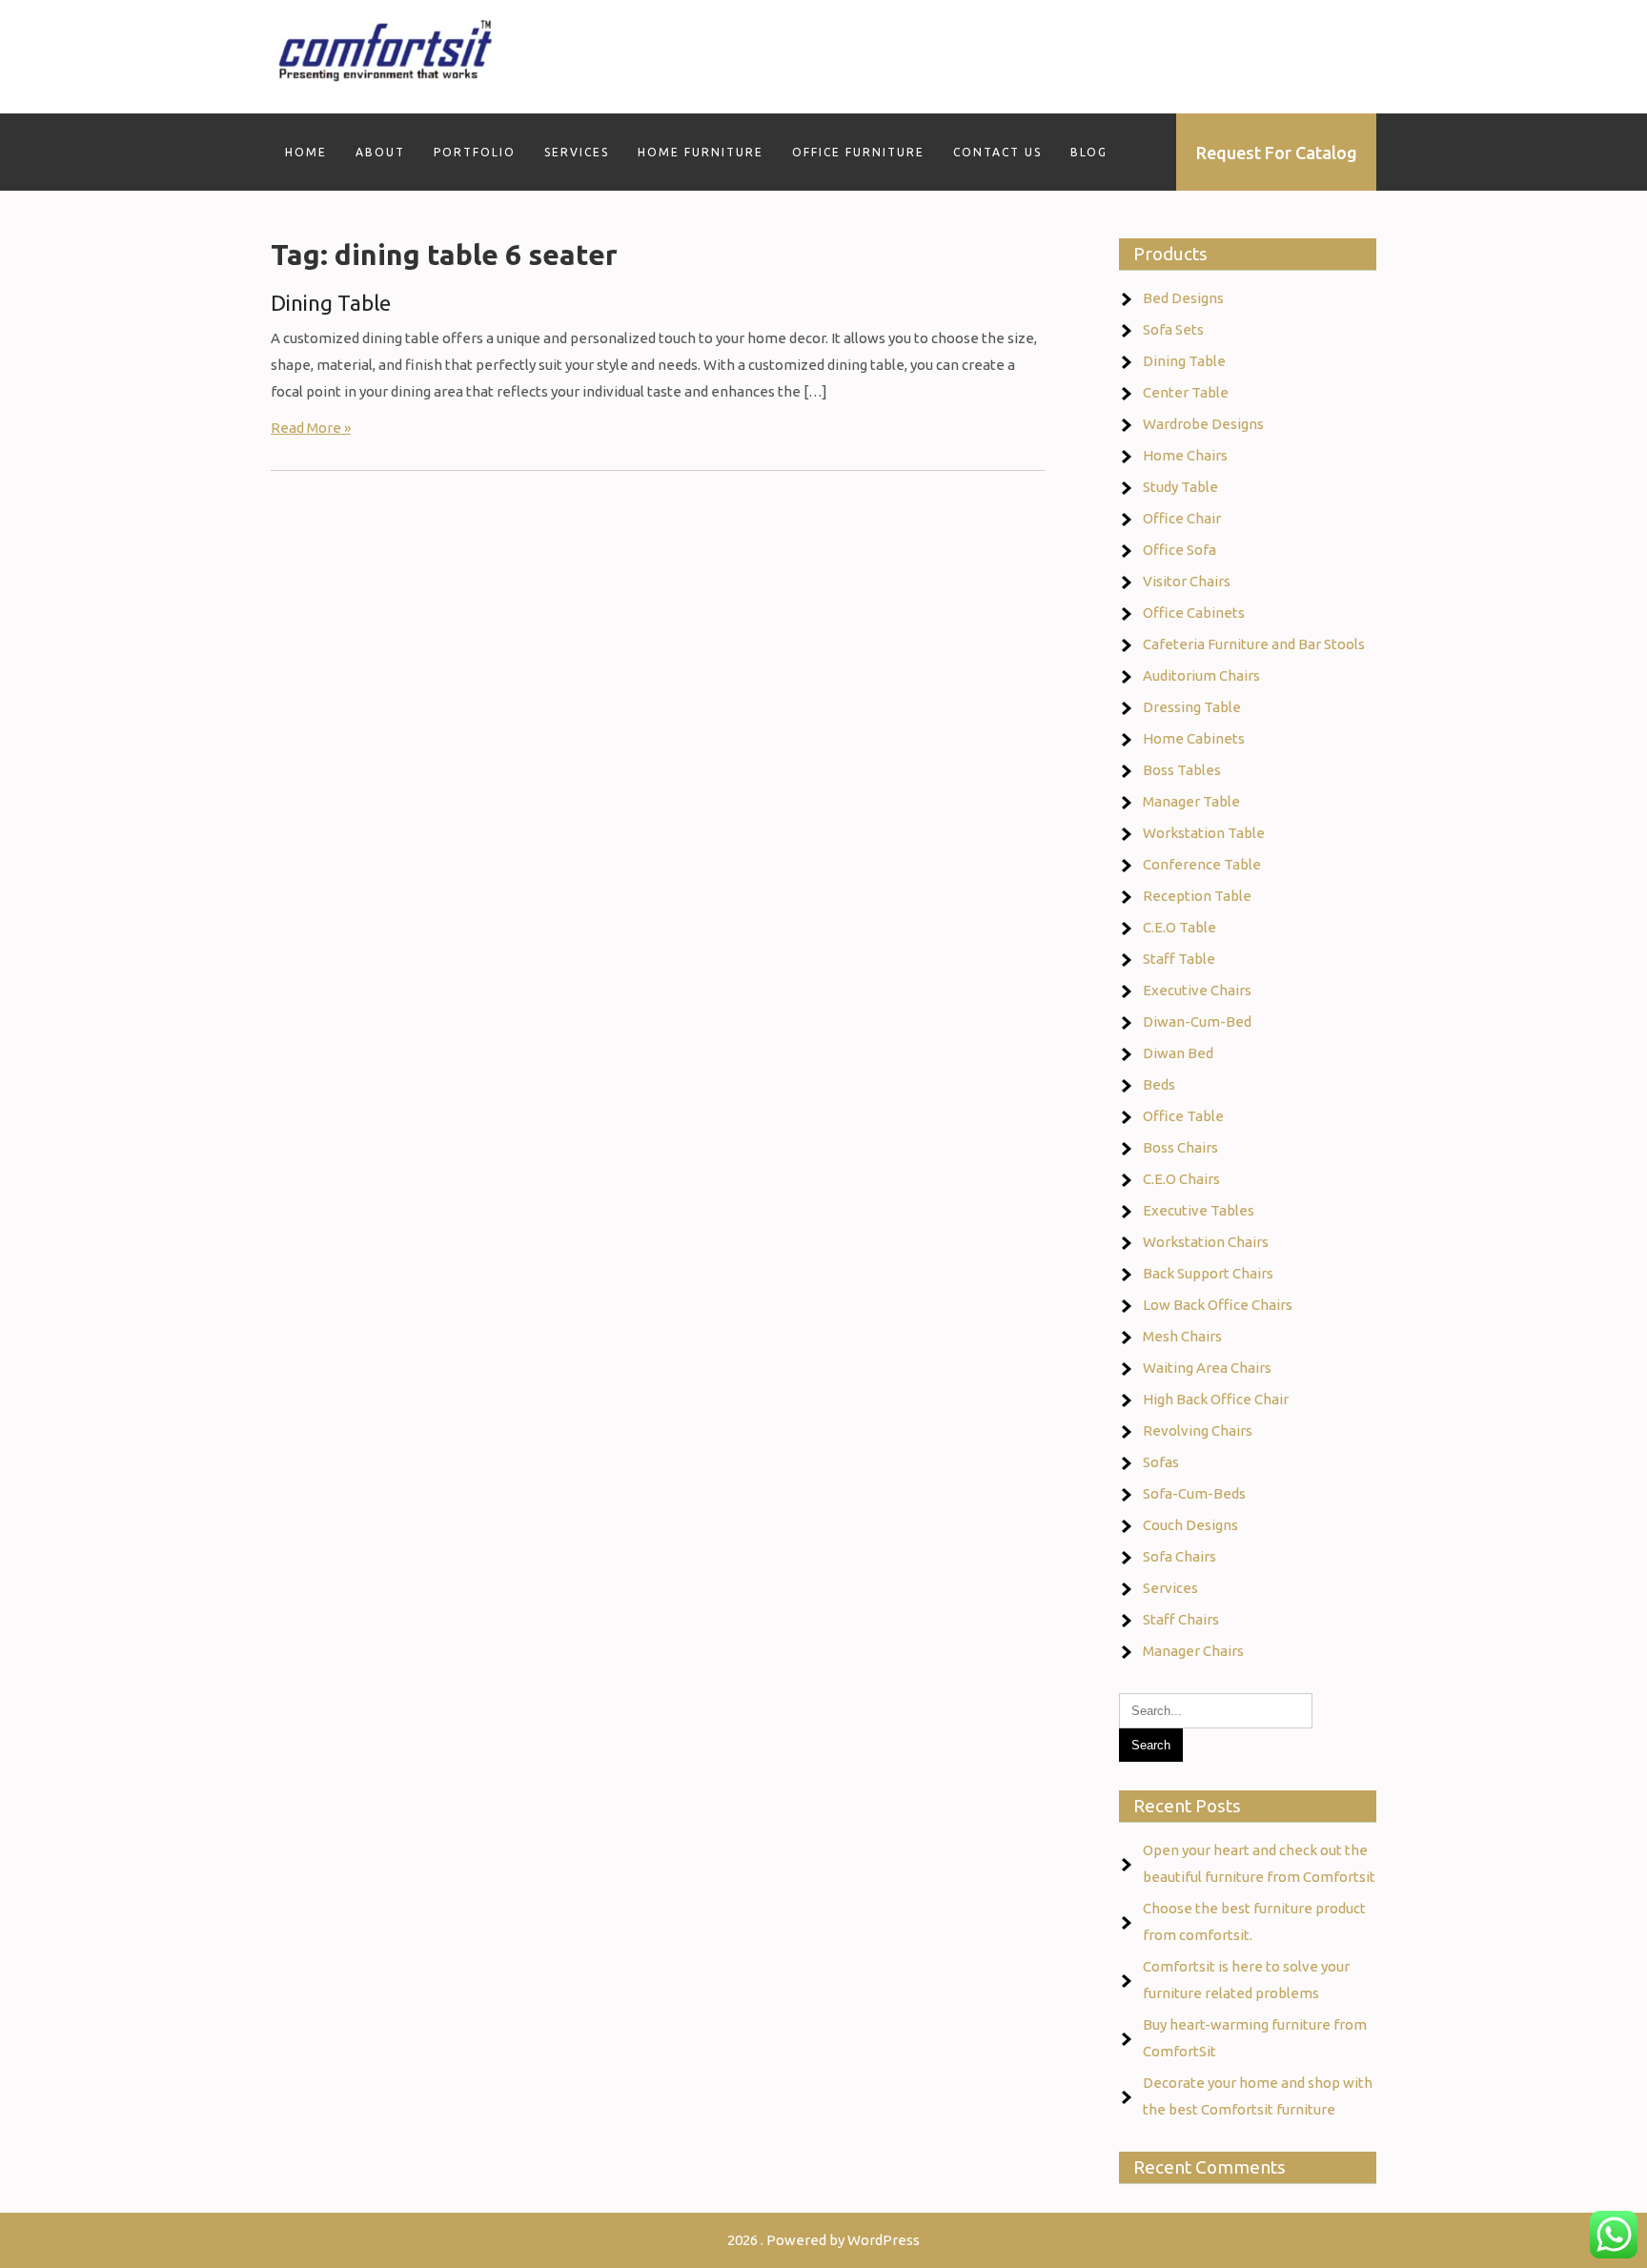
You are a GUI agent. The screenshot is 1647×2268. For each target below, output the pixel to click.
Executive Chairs (1197, 990)
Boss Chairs (1180, 1147)
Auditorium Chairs (1201, 675)
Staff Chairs (1181, 1619)
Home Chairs (1185, 455)
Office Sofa (1179, 550)
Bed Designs (1183, 298)
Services (577, 152)
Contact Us (997, 152)
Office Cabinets (1194, 613)
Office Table (1183, 1116)
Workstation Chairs (1206, 1242)
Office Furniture (858, 152)
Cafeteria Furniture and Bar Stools (1254, 644)
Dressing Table (1192, 707)
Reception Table (1197, 896)
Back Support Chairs (1208, 1273)
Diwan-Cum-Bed (1197, 1022)
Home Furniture (701, 152)
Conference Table (1202, 864)
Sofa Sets (1173, 329)
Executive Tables (1199, 1210)
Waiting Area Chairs (1207, 1368)
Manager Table (1191, 801)
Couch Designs (1190, 1525)
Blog (1089, 152)
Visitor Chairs (1187, 581)
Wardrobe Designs (1203, 424)
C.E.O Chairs (1181, 1179)
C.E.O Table (1179, 927)
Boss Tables (1182, 770)
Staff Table (1179, 959)
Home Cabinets (1194, 738)
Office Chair (1182, 518)
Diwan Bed (1178, 1053)
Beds (1159, 1084)
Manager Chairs (1193, 1651)
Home (306, 152)
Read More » (311, 428)
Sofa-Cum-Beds (1194, 1493)
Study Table (1180, 487)
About (380, 152)
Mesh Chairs (1182, 1336)
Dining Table (331, 303)
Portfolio (475, 152)
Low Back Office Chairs (1218, 1305)
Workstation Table (1204, 833)
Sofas (1161, 1462)
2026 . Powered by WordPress (823, 2240)
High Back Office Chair (1216, 1399)
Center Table (1186, 392)
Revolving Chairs (1198, 1430)
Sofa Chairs (1179, 1556)
